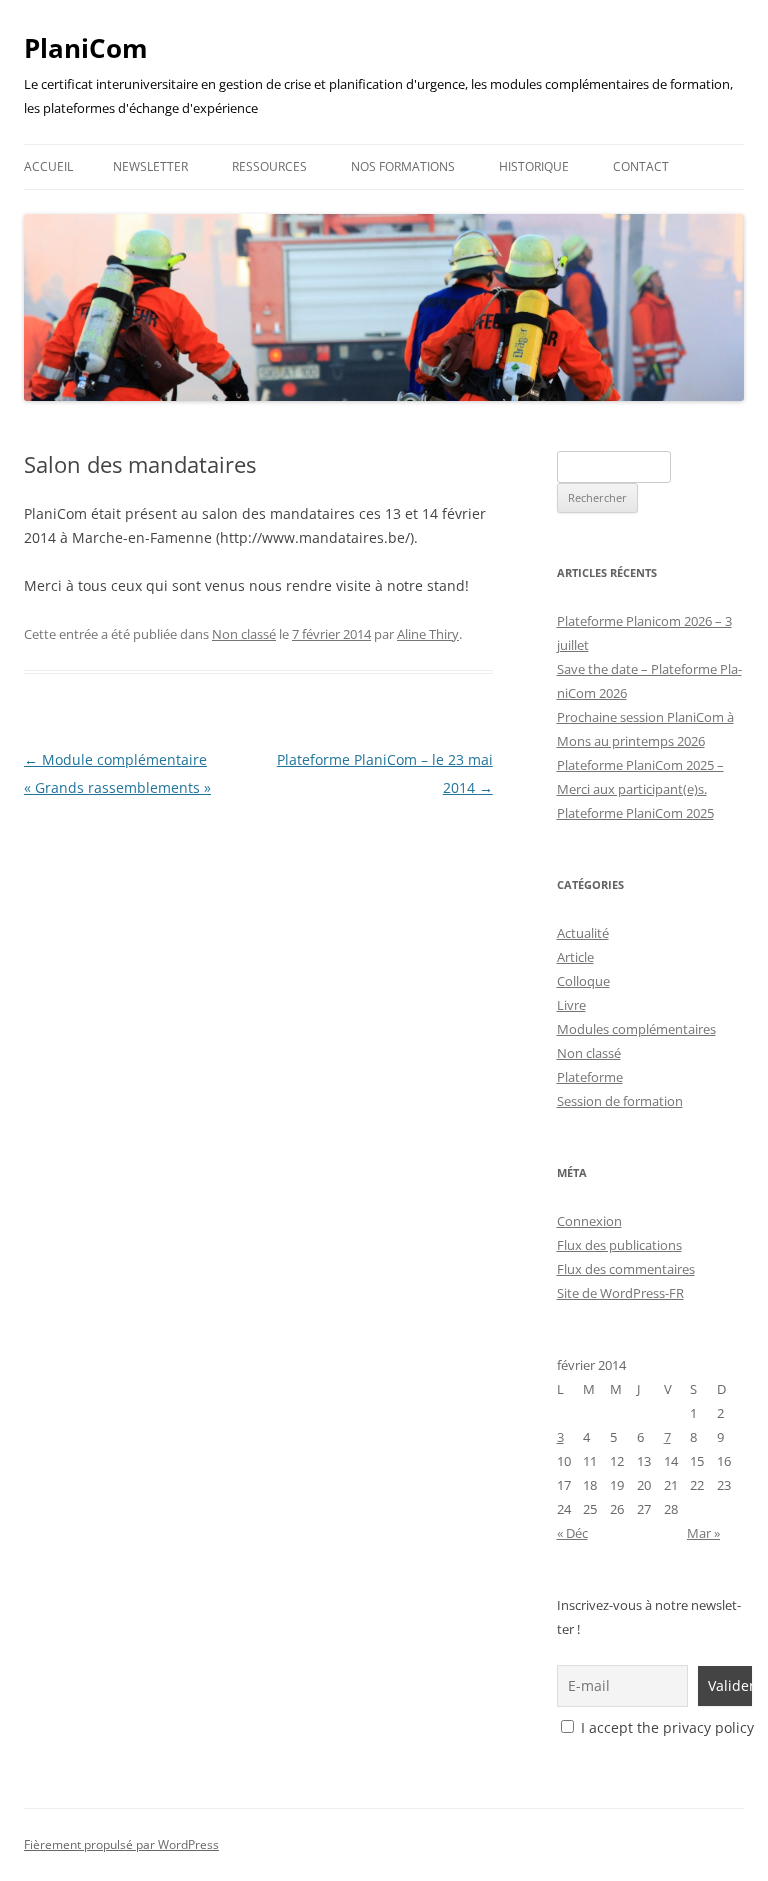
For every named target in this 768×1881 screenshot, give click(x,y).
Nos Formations (403, 166)
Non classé (244, 634)
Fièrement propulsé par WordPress (121, 1844)
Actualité (583, 933)
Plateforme (590, 1077)
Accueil (48, 166)
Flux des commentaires (626, 1269)
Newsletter (150, 166)
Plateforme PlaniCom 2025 (635, 813)
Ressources (269, 166)
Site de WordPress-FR (620, 1293)
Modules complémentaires (636, 1029)
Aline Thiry (428, 634)
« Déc (572, 1533)
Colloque (583, 981)
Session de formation (620, 1101)
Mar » (703, 1533)
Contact (641, 166)
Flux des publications (619, 1245)
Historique (534, 166)
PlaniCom (86, 48)
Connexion (589, 1221)
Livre (571, 1005)
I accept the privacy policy (665, 1727)
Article (575, 957)
